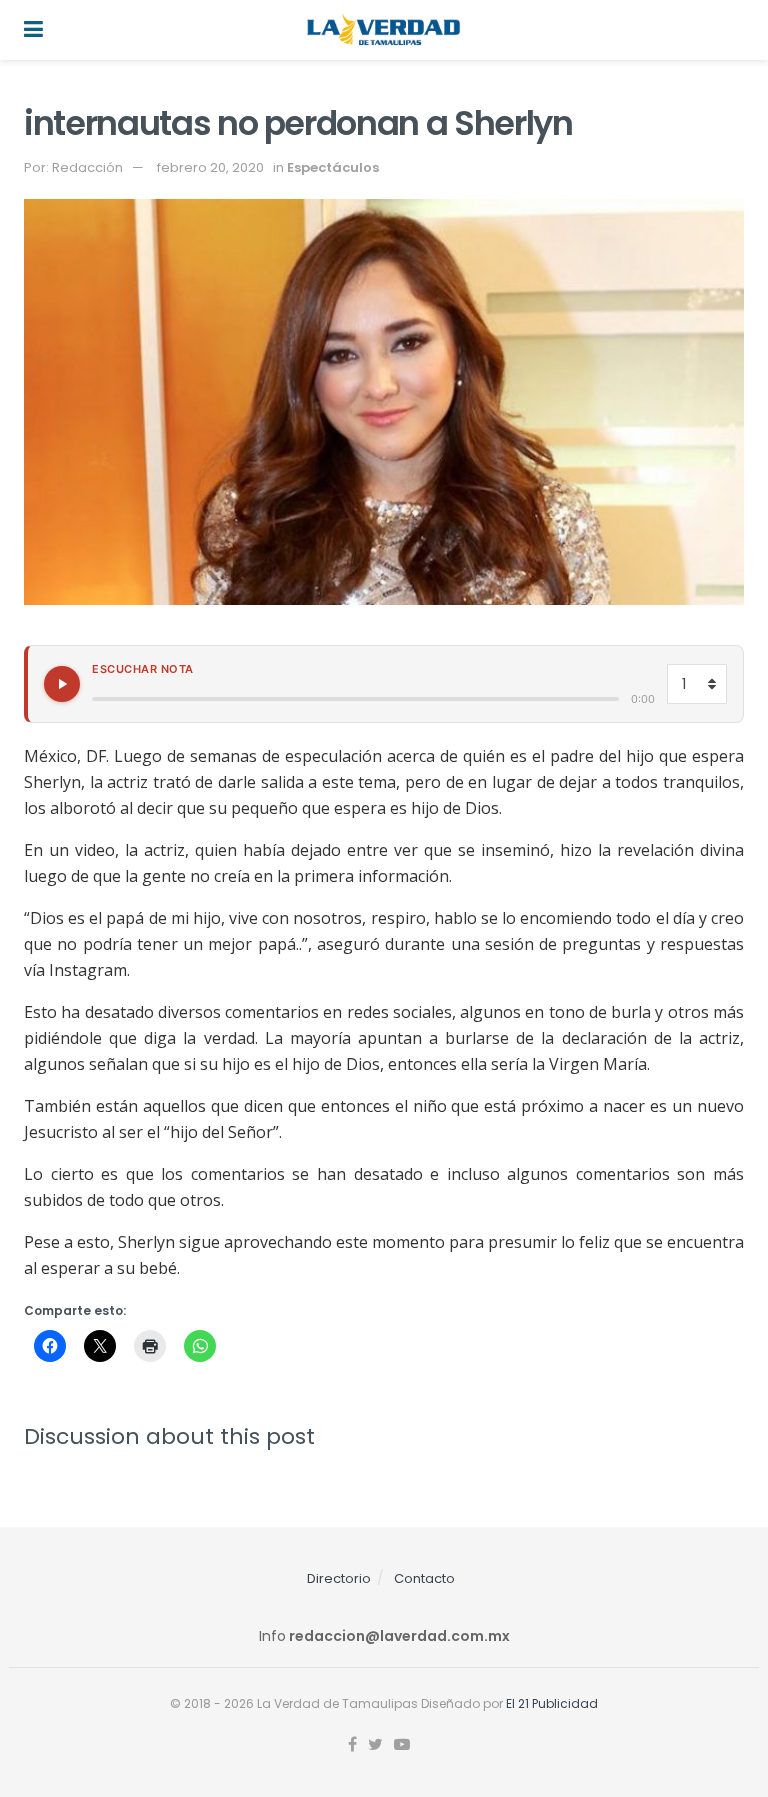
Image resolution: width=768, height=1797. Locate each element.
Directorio (339, 1578)
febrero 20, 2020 (210, 167)
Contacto (424, 1578)
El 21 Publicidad (552, 1703)
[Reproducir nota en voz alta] (62, 684)
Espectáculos (333, 167)
